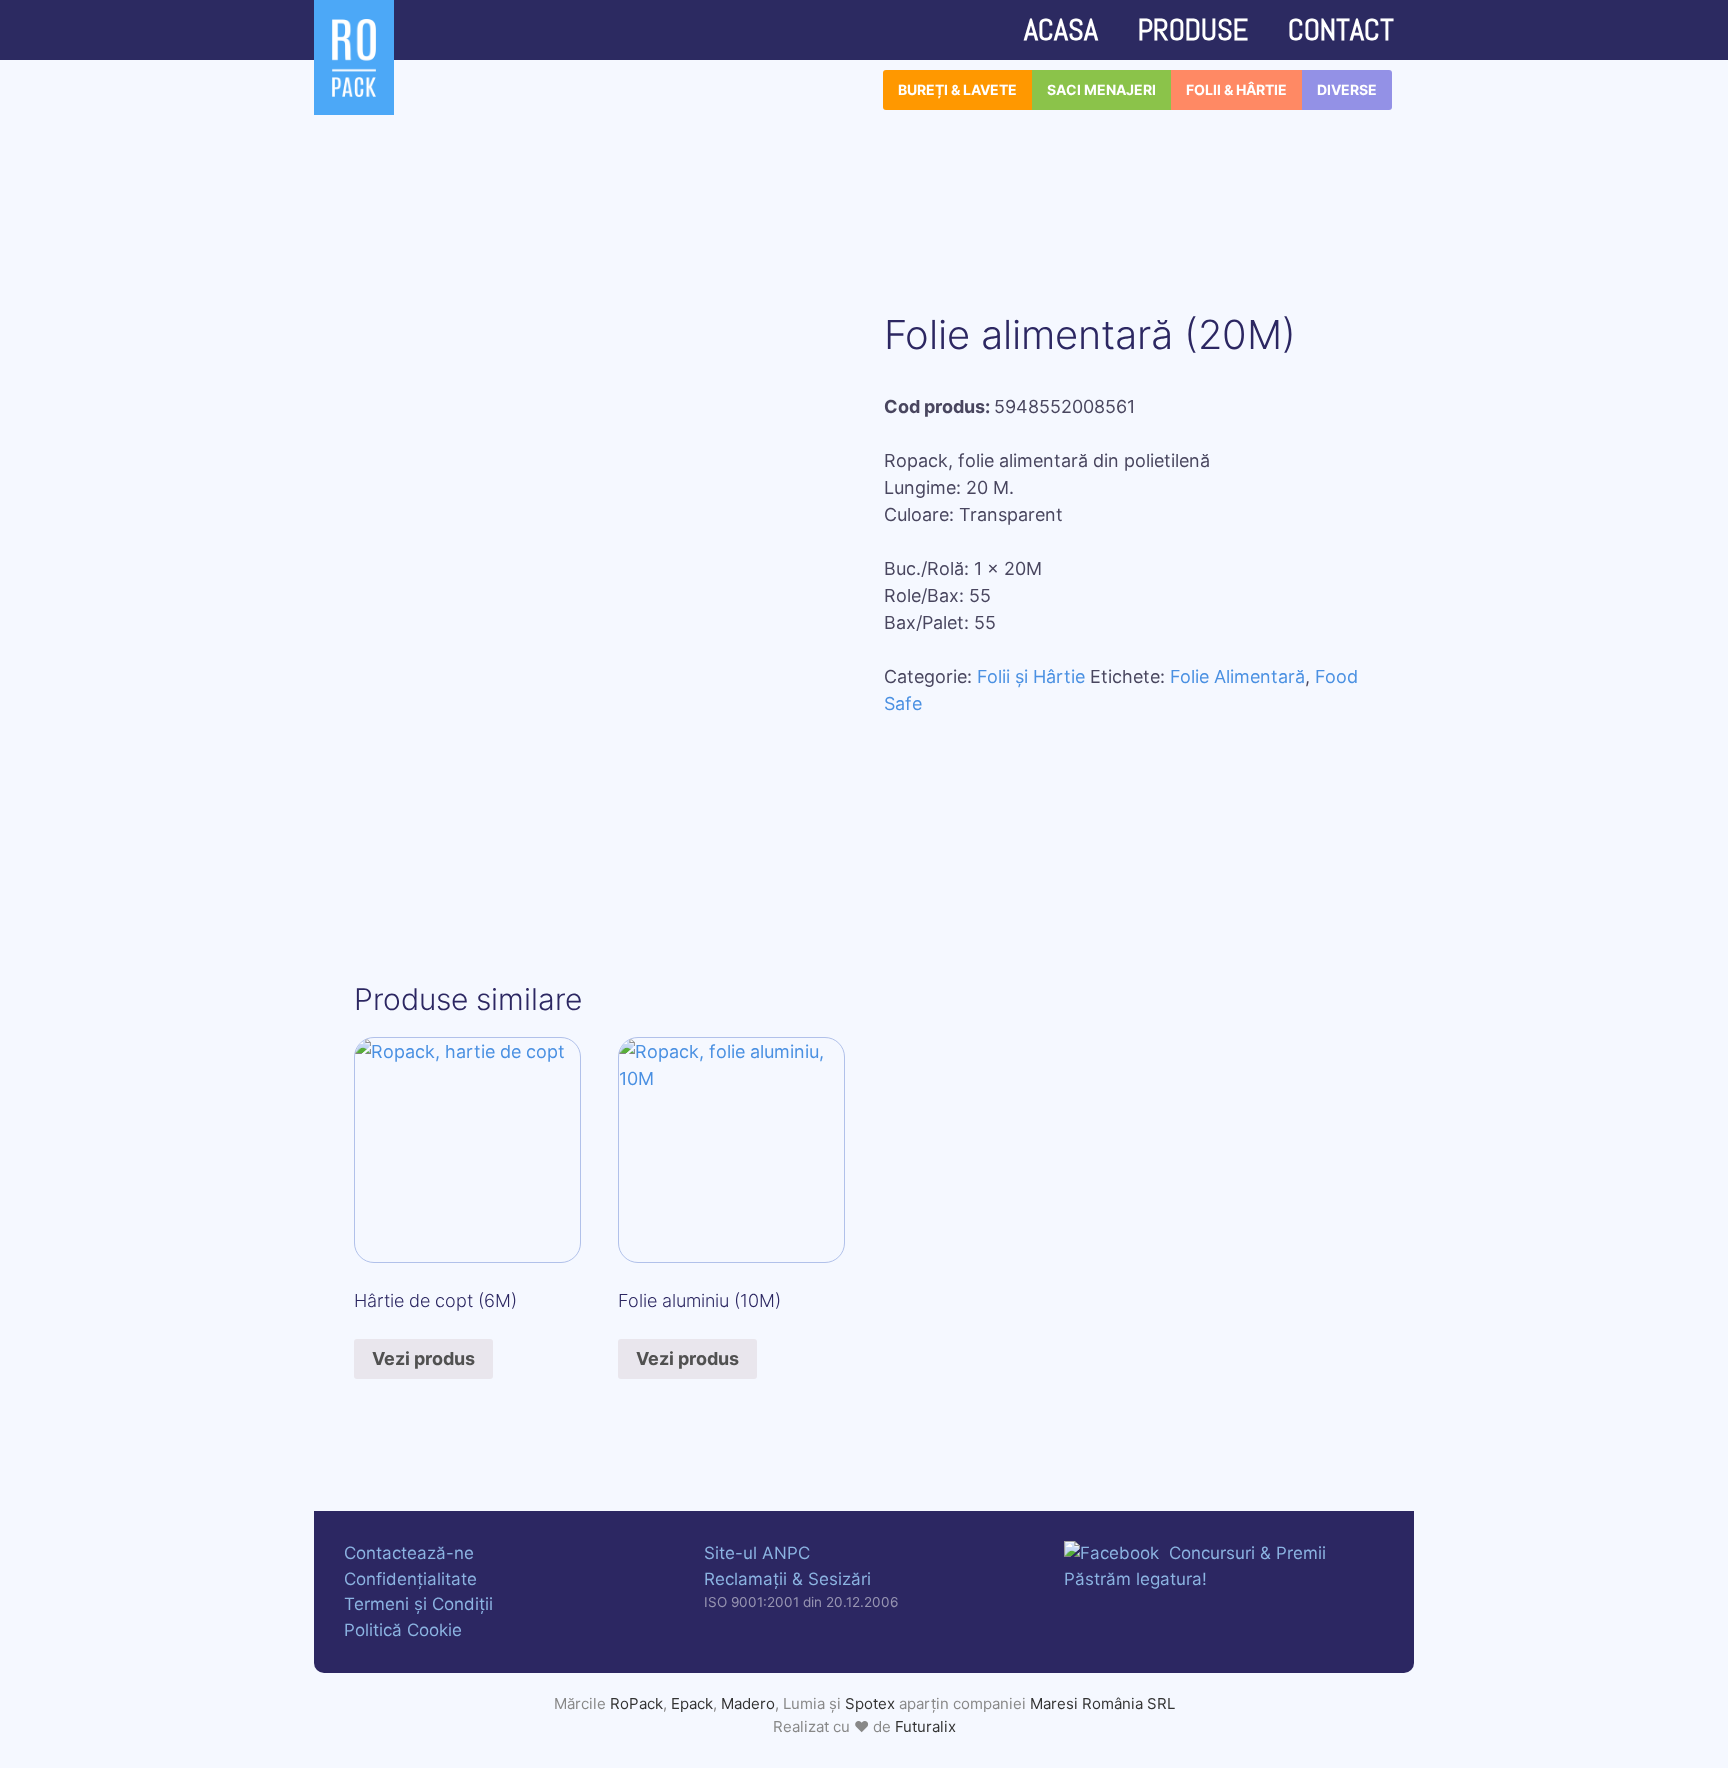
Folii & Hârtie (1236, 89)
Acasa (1061, 30)
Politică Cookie (403, 1630)
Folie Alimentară (1237, 676)
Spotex (870, 1703)
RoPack (636, 1703)
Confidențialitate (410, 1579)
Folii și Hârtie (1031, 676)
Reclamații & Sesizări (787, 1579)
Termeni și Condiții (418, 1604)
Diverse (1347, 89)
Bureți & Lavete (957, 89)
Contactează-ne (409, 1553)
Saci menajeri (1101, 89)
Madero (748, 1703)
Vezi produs (423, 1358)
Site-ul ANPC (757, 1553)
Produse (1193, 30)
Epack (692, 1703)
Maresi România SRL (1102, 1703)
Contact (1341, 30)
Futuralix (925, 1726)
